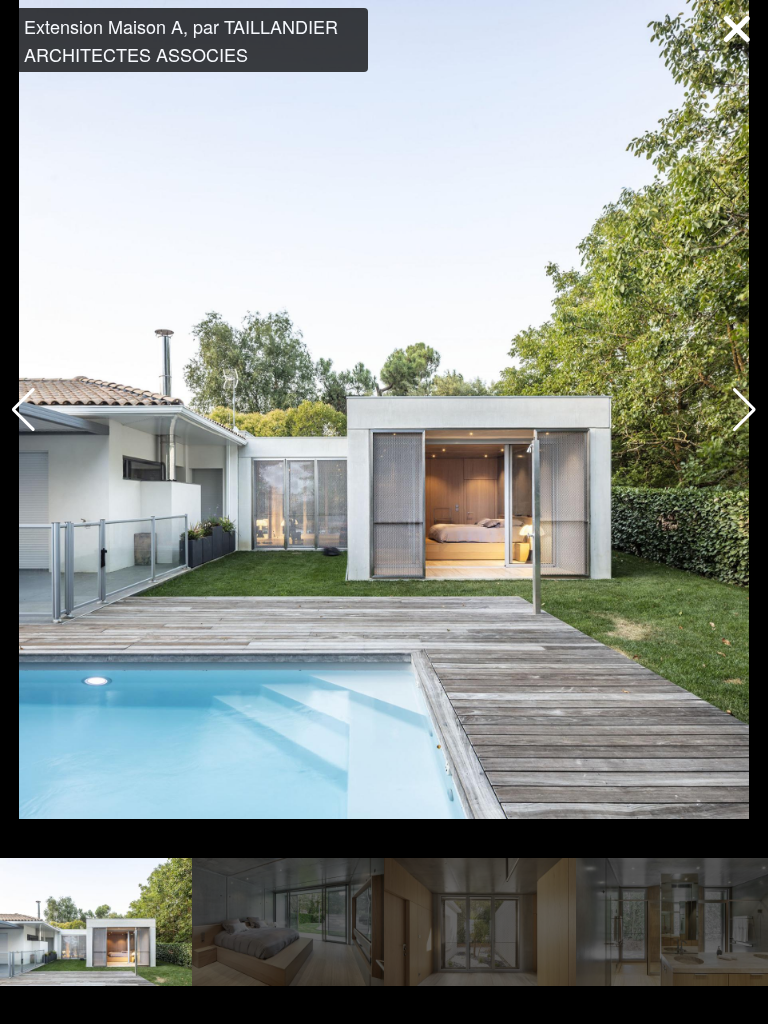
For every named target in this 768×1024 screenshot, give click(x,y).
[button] (744, 410)
